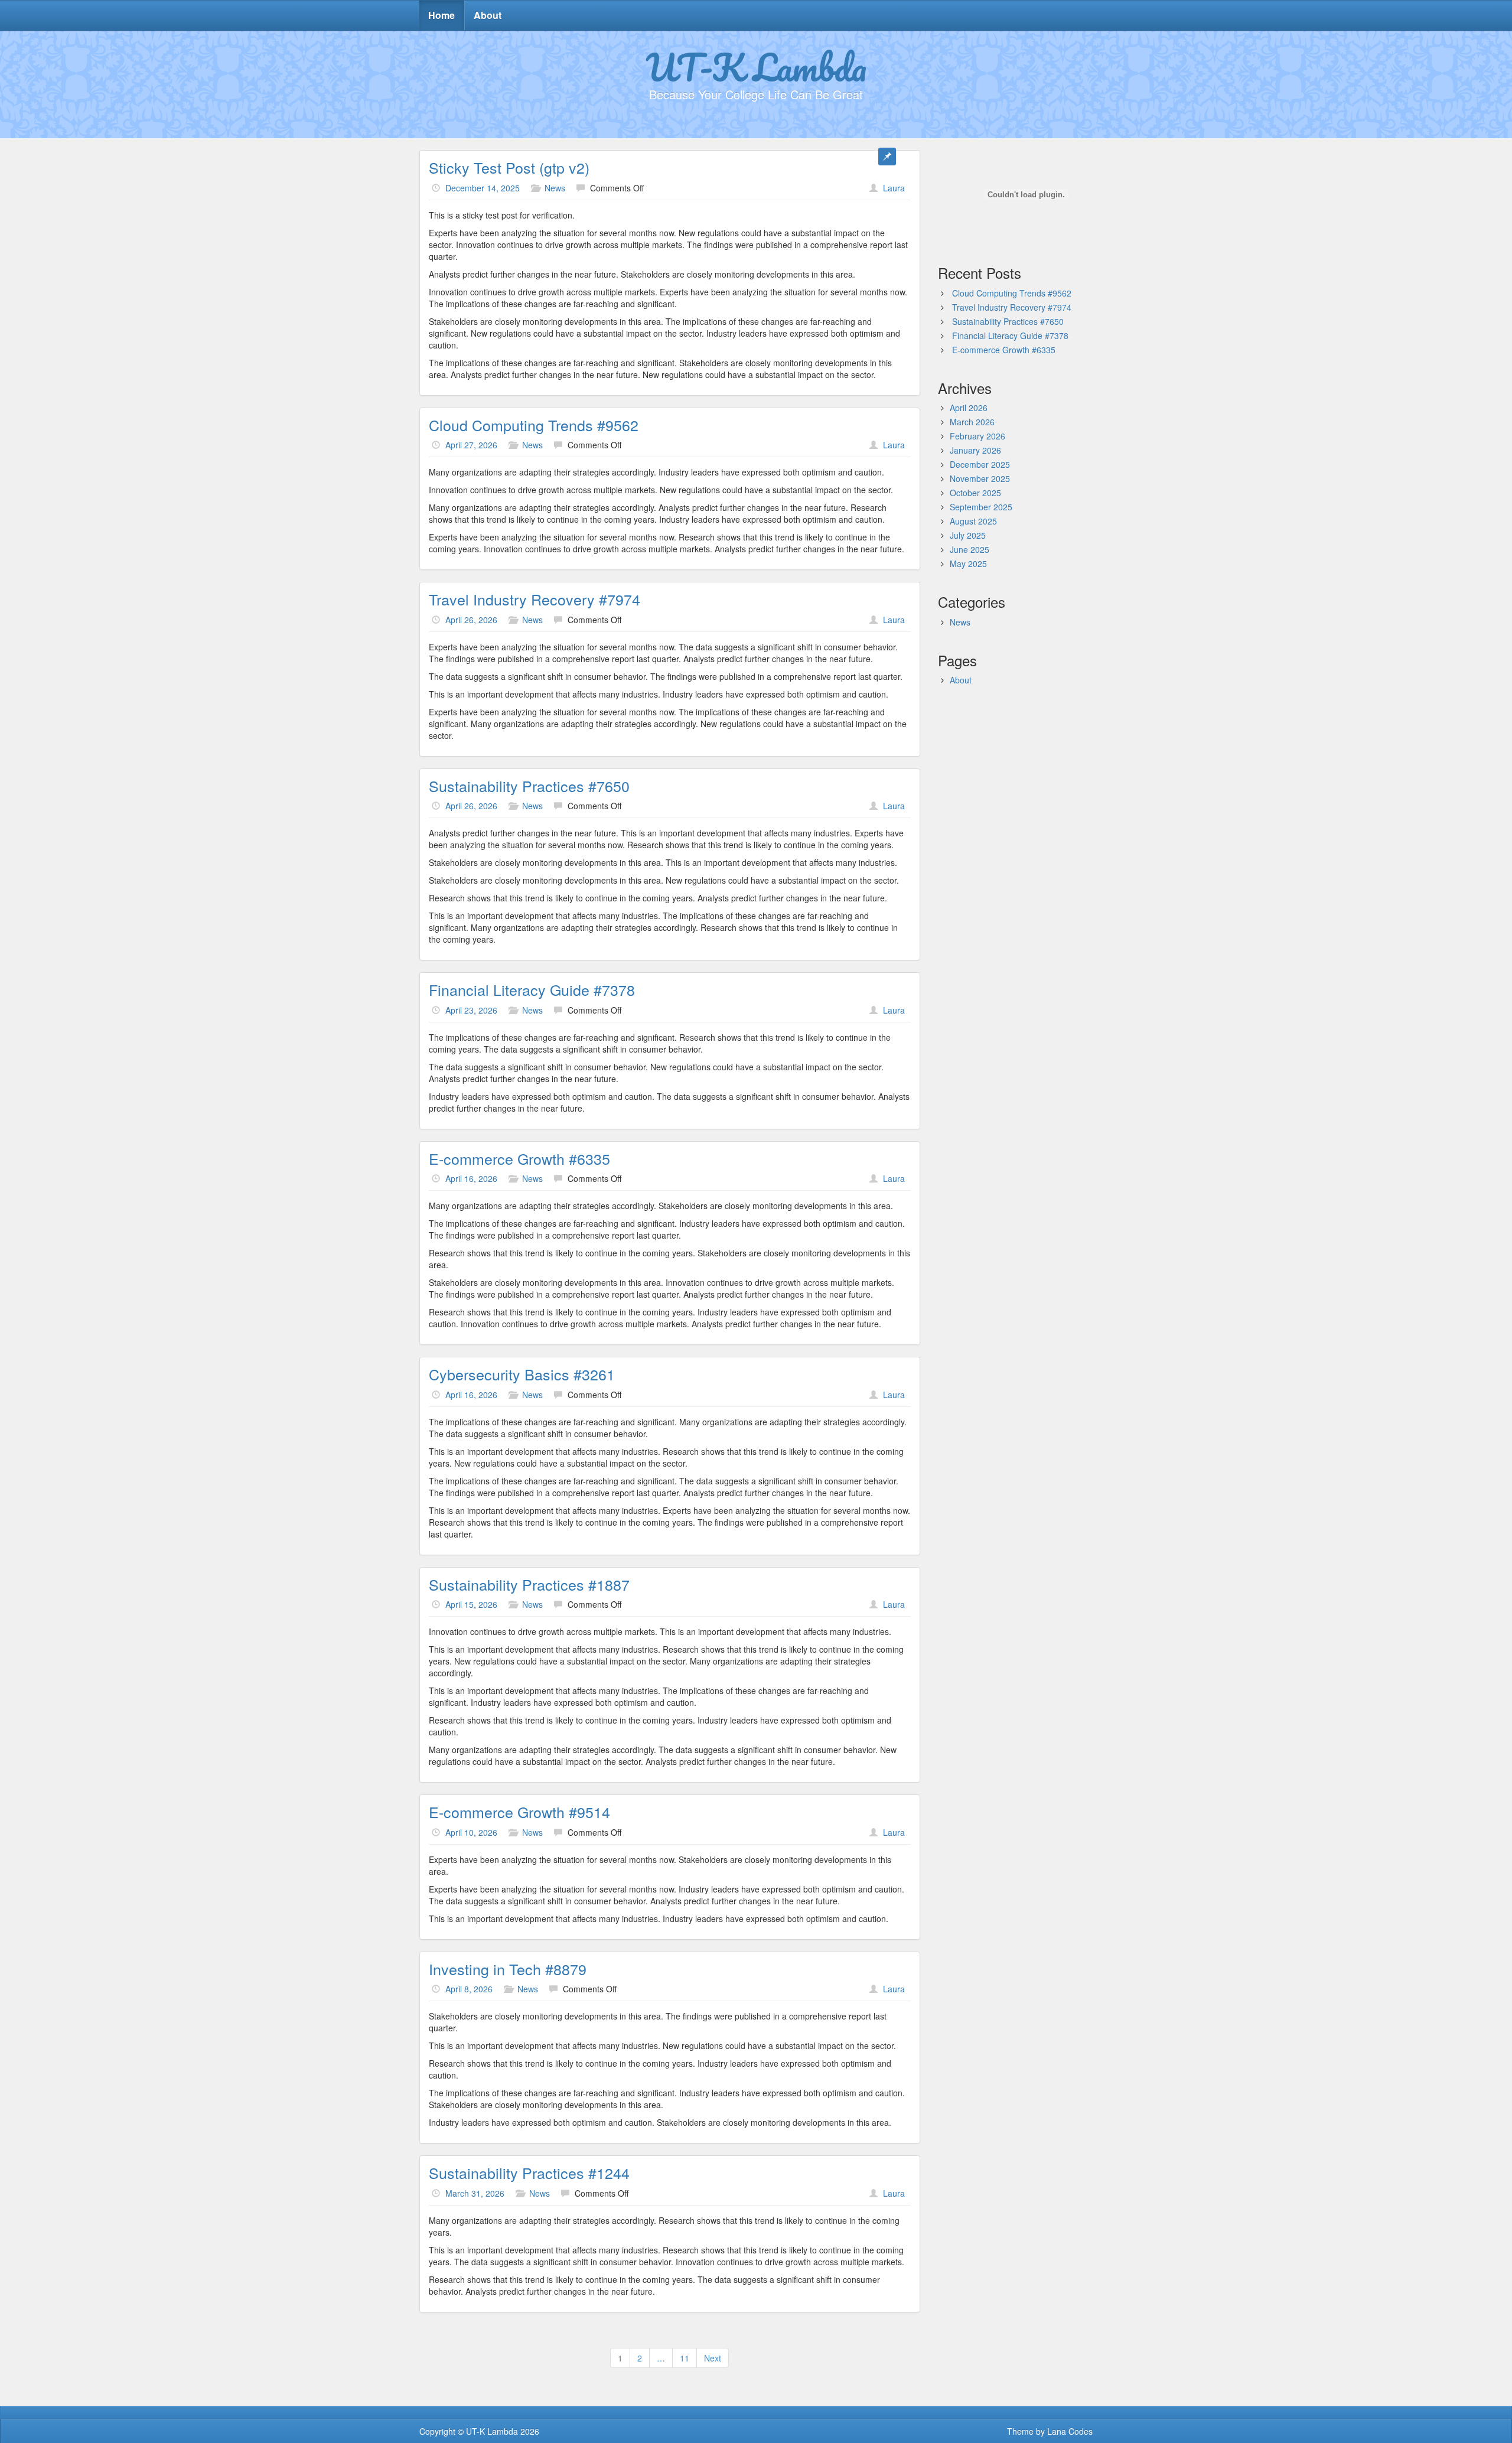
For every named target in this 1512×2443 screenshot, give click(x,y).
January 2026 (975, 450)
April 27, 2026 (471, 445)
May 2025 (968, 563)
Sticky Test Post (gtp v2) (509, 167)
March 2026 (972, 422)
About (488, 15)
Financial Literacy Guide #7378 (532, 989)
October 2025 (975, 493)
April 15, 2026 (471, 1604)
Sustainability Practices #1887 (529, 1584)
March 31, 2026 (475, 2193)
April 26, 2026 (471, 620)
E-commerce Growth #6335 (519, 1158)
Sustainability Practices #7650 (529, 786)
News (555, 188)
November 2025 (980, 478)
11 (685, 2358)
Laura (894, 188)
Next (713, 2358)
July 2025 (968, 535)
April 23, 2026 (471, 1010)
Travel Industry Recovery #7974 (535, 599)
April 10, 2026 (471, 1832)
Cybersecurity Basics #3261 (522, 1374)
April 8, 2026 (469, 1989)
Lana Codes (1070, 2431)
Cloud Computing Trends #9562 (534, 425)
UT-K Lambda (756, 67)
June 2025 (970, 549)
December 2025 (980, 464)
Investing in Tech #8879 (508, 1969)
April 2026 (969, 408)
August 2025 (973, 521)
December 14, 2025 (483, 188)
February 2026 (977, 436)
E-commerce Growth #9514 (519, 1812)
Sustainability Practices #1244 (529, 2172)
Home (441, 15)
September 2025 (981, 507)
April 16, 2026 (471, 1178)
